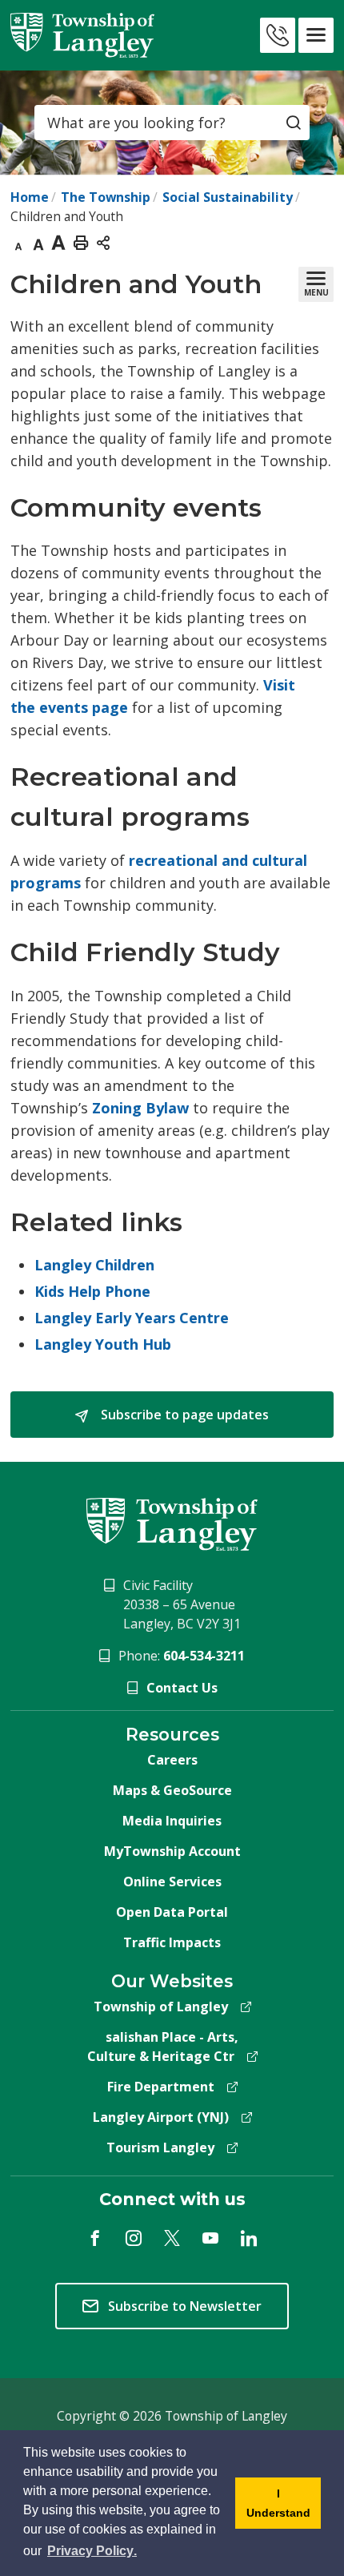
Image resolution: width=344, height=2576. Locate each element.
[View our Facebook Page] (95, 2238)
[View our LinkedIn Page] (249, 2238)
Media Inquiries (172, 1821)
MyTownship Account (172, 1851)
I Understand (273, 2508)
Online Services (172, 1882)
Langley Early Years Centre (132, 1318)
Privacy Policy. (93, 2551)
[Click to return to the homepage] (82, 35)
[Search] (294, 123)
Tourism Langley (160, 2147)
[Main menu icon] (316, 35)
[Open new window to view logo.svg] (172, 1523)
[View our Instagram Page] (134, 2238)
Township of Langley (161, 2006)
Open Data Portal (172, 1912)
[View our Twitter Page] (172, 2238)
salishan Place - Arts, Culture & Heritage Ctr (163, 2047)
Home (30, 197)
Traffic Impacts (172, 1942)
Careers (172, 1760)
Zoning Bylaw (140, 1108)
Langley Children (94, 1265)
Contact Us (182, 1688)
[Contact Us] (278, 35)
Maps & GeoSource (172, 1790)
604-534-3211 (204, 1656)
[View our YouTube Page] (210, 2238)
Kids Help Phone (92, 1291)
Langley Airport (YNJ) (161, 2117)
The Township (106, 197)
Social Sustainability (228, 197)
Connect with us (172, 2199)
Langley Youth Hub (103, 1344)
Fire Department (161, 2087)
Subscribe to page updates (183, 1415)
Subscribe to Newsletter (185, 2306)
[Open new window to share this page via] (103, 242)
